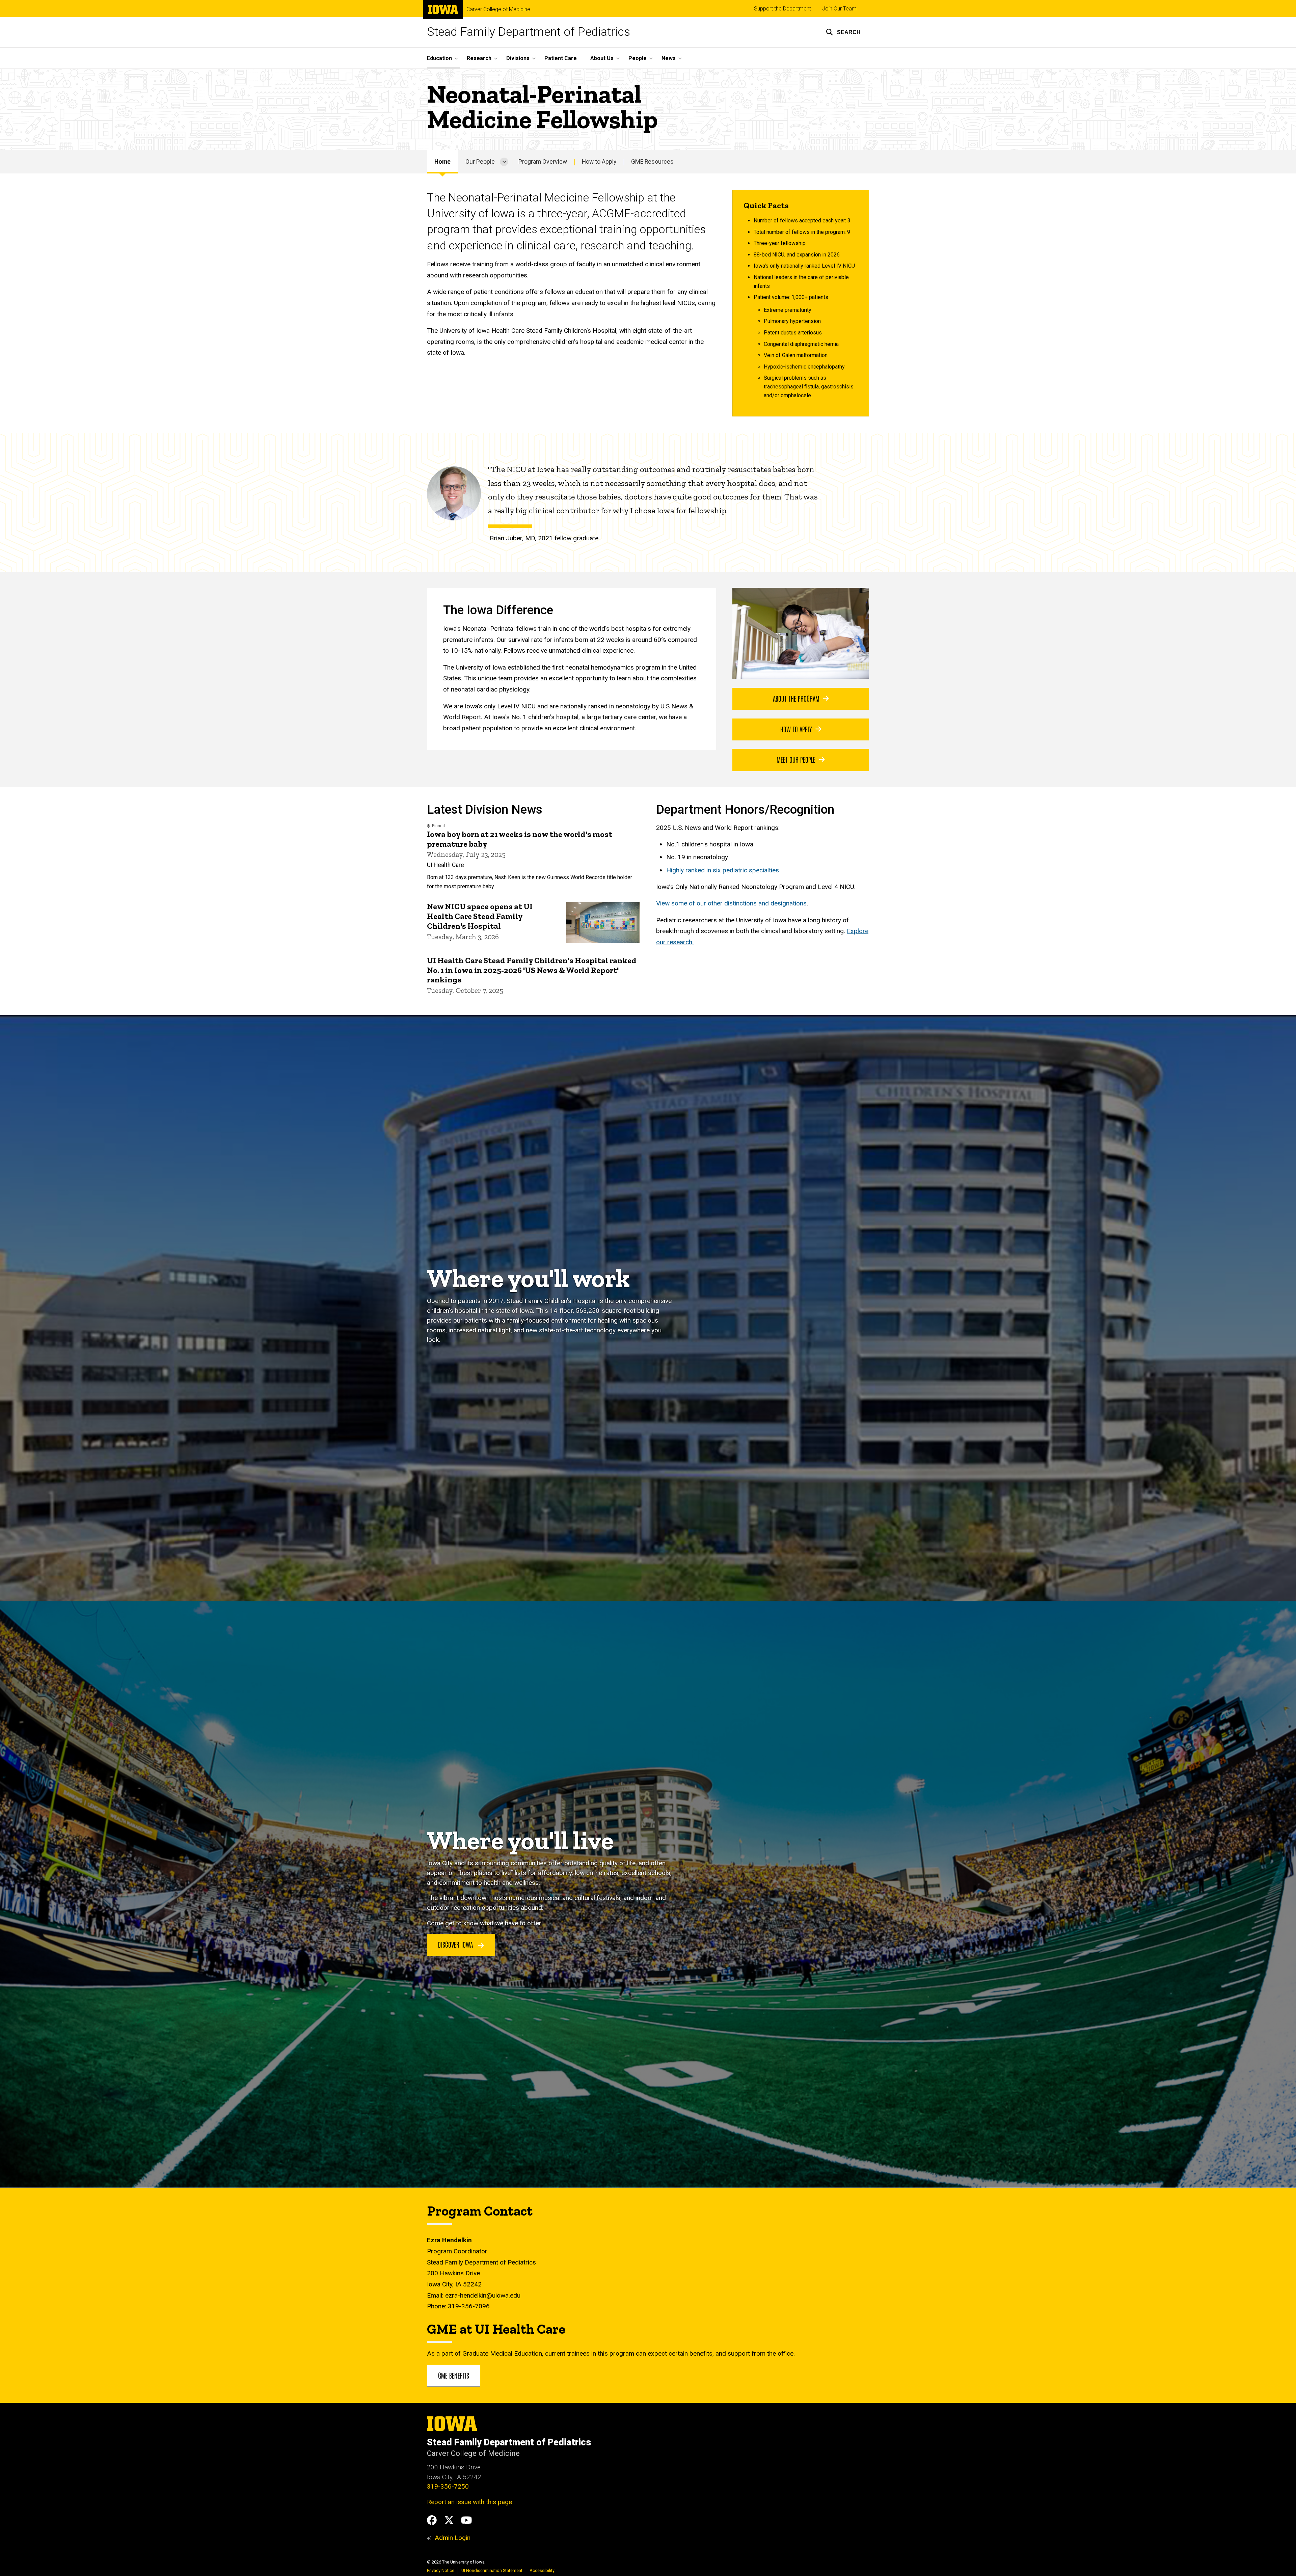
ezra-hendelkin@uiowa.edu (483, 2295)
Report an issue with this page (469, 2502)
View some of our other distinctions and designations (731, 903)
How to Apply (599, 162)
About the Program (796, 698)
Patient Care (561, 58)
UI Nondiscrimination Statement (492, 2570)
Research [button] (479, 58)
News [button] (669, 58)
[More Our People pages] (504, 162)
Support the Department (782, 9)
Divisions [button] (518, 58)
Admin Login (453, 2538)
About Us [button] (602, 58)
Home (442, 162)
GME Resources (652, 162)
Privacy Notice (441, 2570)
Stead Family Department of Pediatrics (529, 32)
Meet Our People (796, 759)
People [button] (638, 58)
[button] (843, 32)
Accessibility (542, 2570)
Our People (480, 162)
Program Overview (543, 162)
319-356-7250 (448, 2486)
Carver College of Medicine (498, 9)
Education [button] (439, 58)
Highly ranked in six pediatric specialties (723, 870)
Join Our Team (839, 9)
